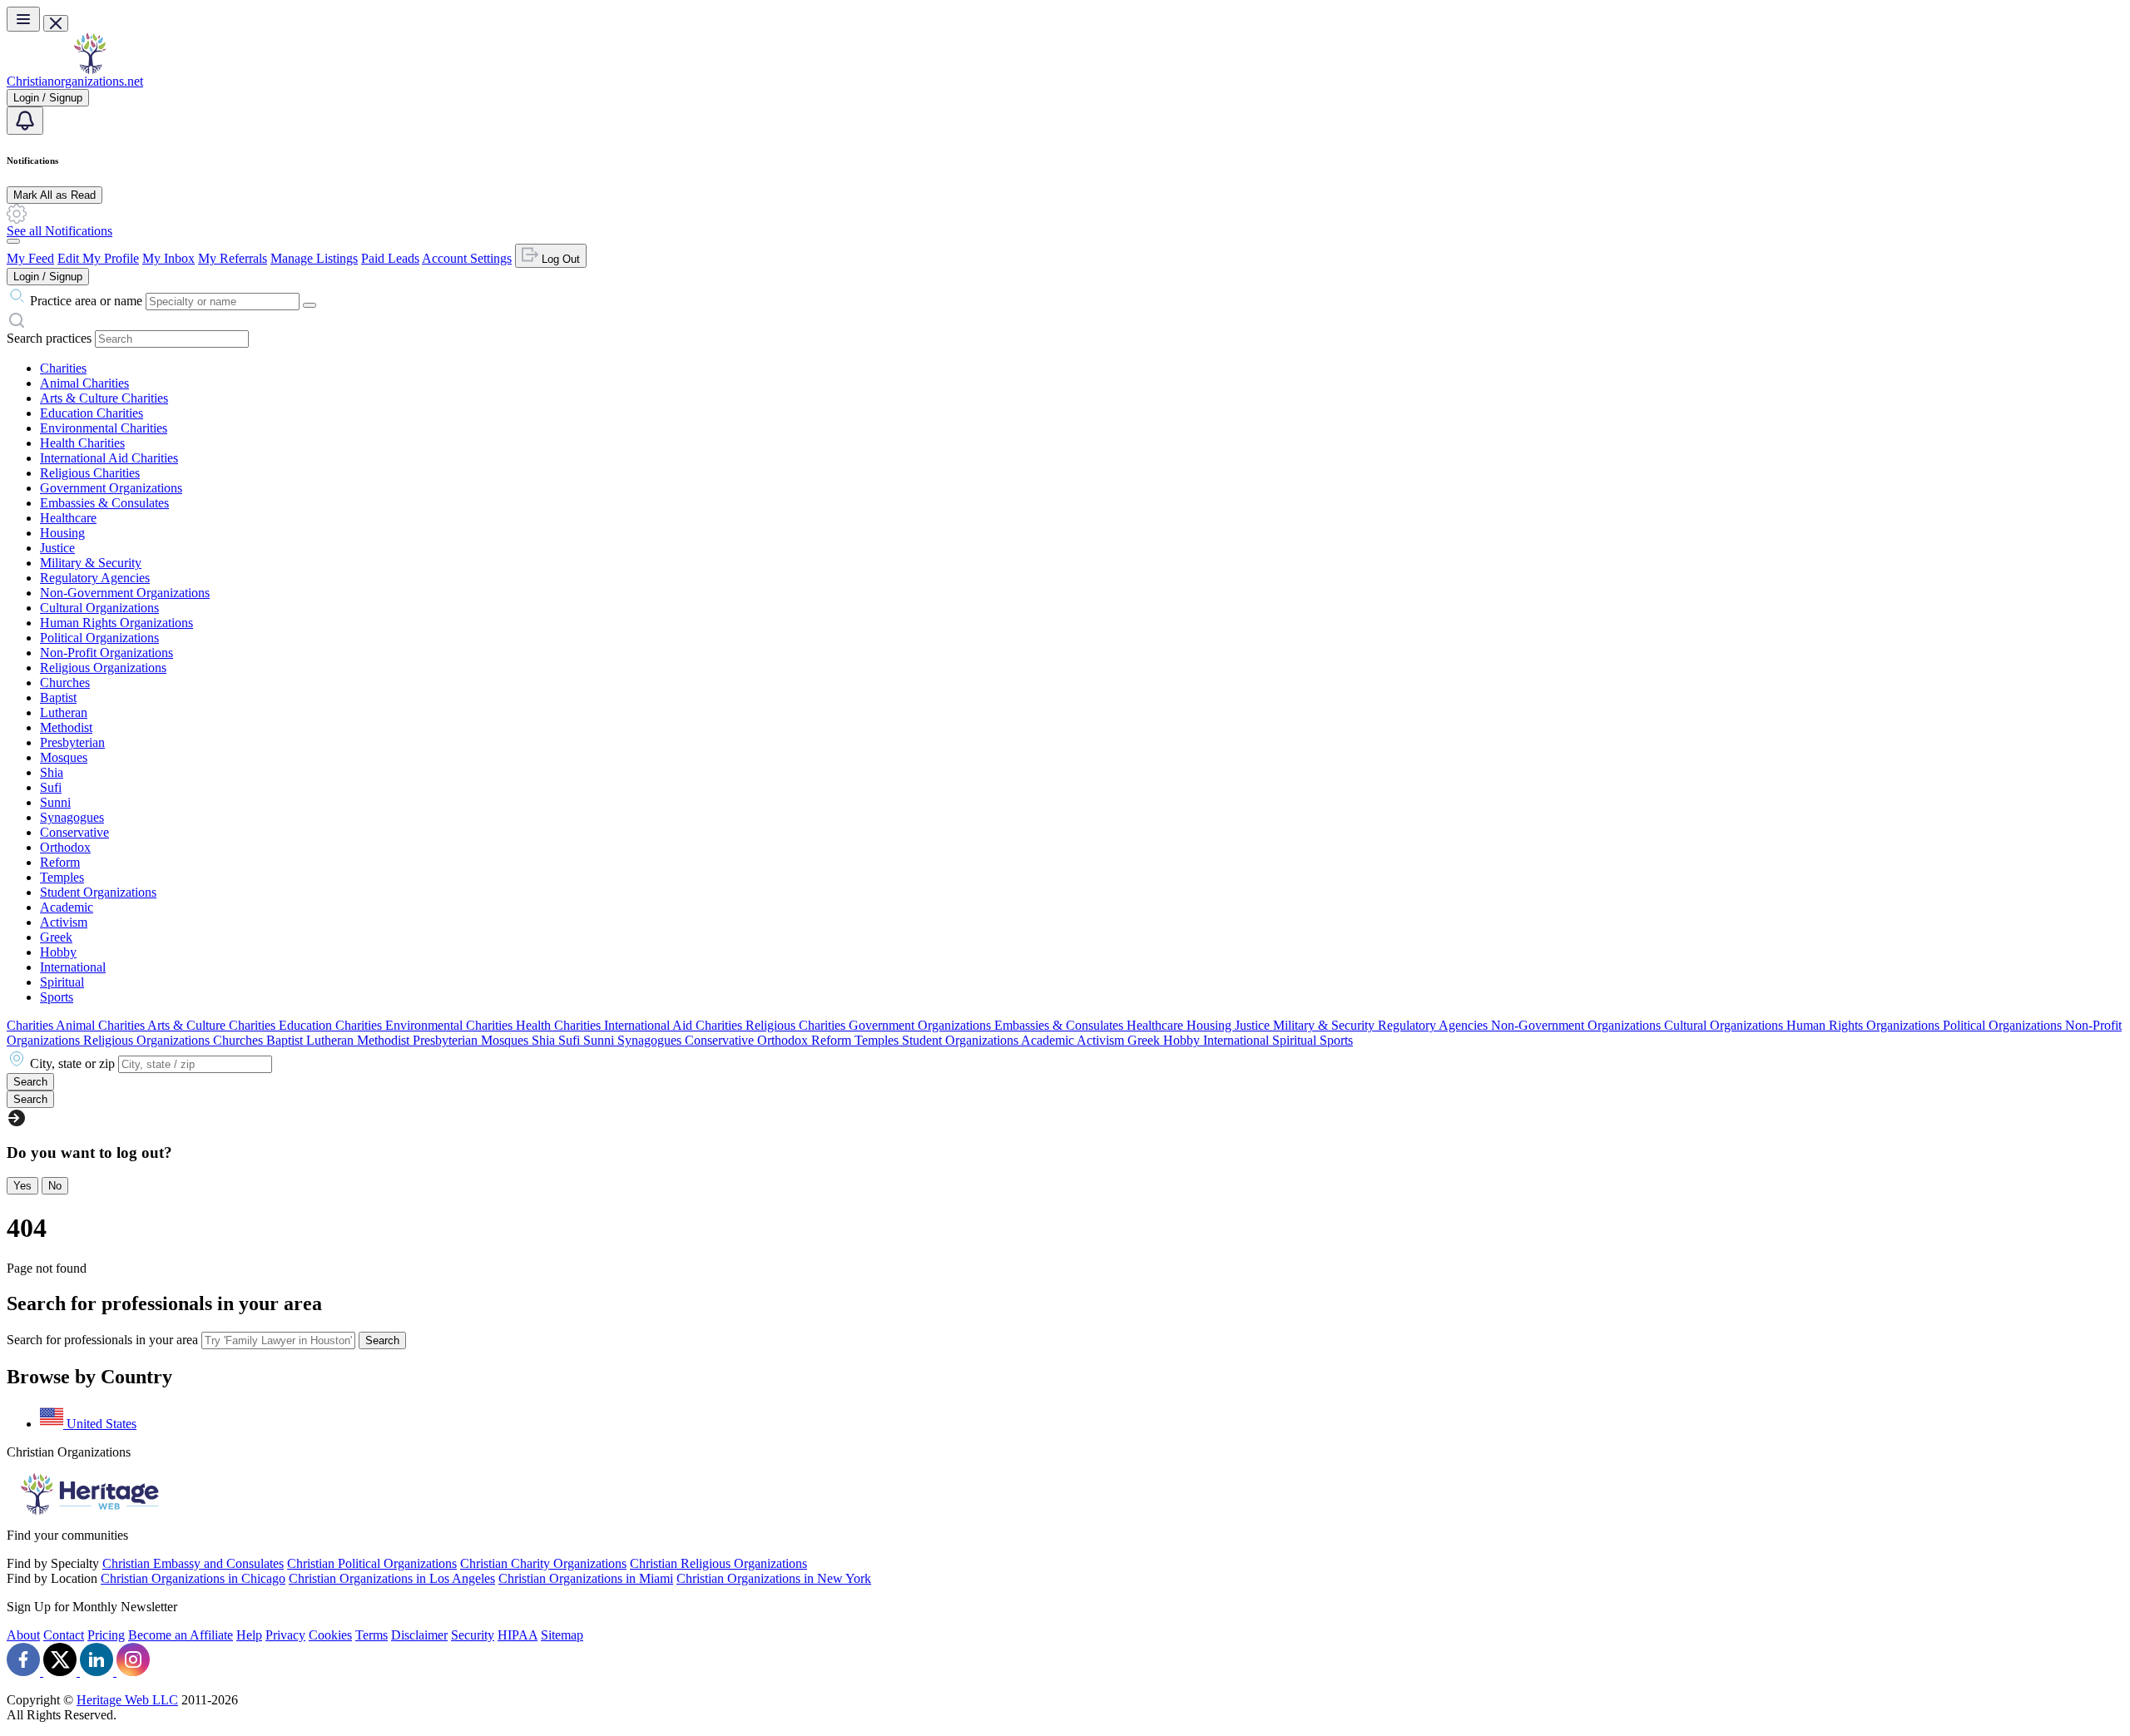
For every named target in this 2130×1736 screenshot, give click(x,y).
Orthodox (65, 847)
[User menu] (13, 241)
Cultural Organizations (99, 608)
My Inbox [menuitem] (168, 258)
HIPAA (518, 1635)
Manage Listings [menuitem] (314, 258)
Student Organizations (98, 892)
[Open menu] (23, 19)
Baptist (58, 697)
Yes (22, 1186)
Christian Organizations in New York (774, 1578)
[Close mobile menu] (56, 23)
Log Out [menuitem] (559, 259)
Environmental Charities (104, 428)
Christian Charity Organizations (543, 1563)
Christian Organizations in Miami (586, 1578)
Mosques (64, 757)
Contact (64, 1635)
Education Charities (92, 413)
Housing (62, 533)
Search (382, 1340)
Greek (56, 937)
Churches (65, 683)
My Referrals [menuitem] (233, 258)
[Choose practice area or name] (310, 305)
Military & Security (91, 563)
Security (473, 1635)
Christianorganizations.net (75, 81)
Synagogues (72, 817)
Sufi (51, 787)
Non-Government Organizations (125, 593)
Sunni (55, 802)
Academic (67, 907)
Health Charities (82, 443)
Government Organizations (111, 488)
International (73, 967)
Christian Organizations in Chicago (193, 1578)
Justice (57, 548)
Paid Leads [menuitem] (390, 258)
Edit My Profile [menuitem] (98, 258)
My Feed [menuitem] (30, 258)
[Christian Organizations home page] (90, 69)
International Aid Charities (109, 458)
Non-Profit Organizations (106, 653)
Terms (372, 1635)
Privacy (285, 1635)
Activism (64, 922)
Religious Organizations (103, 668)
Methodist (66, 727)
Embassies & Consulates (104, 503)
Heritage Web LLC (127, 1700)
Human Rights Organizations (116, 623)
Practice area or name (86, 301)
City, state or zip (72, 1063)
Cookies (330, 1635)
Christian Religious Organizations (718, 1563)
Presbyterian (72, 742)
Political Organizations (99, 638)
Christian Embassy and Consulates (193, 1563)
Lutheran (64, 712)
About (23, 1635)
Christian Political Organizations (372, 1563)
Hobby (58, 952)
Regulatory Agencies (95, 578)
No (55, 1186)
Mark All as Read (54, 195)
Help (249, 1635)
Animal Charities (84, 383)
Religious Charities (90, 473)
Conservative (74, 832)
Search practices (49, 338)
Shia (52, 772)
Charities (63, 368)
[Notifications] (25, 121)
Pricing (106, 1635)
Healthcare (68, 518)
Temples (62, 877)
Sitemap (562, 1635)
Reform (60, 862)
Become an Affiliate (181, 1635)
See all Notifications (59, 231)
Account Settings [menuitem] (467, 258)
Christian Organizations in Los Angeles (392, 1578)
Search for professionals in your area (102, 1340)
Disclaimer (419, 1635)
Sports (57, 997)
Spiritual (62, 982)
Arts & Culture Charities (104, 398)
